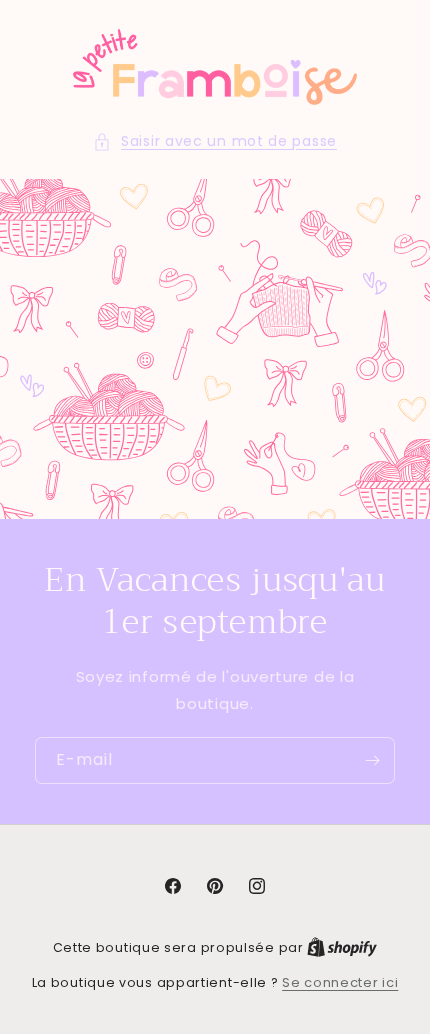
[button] (215, 141)
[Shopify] (342, 947)
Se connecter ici (340, 982)
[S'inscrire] (372, 760)
